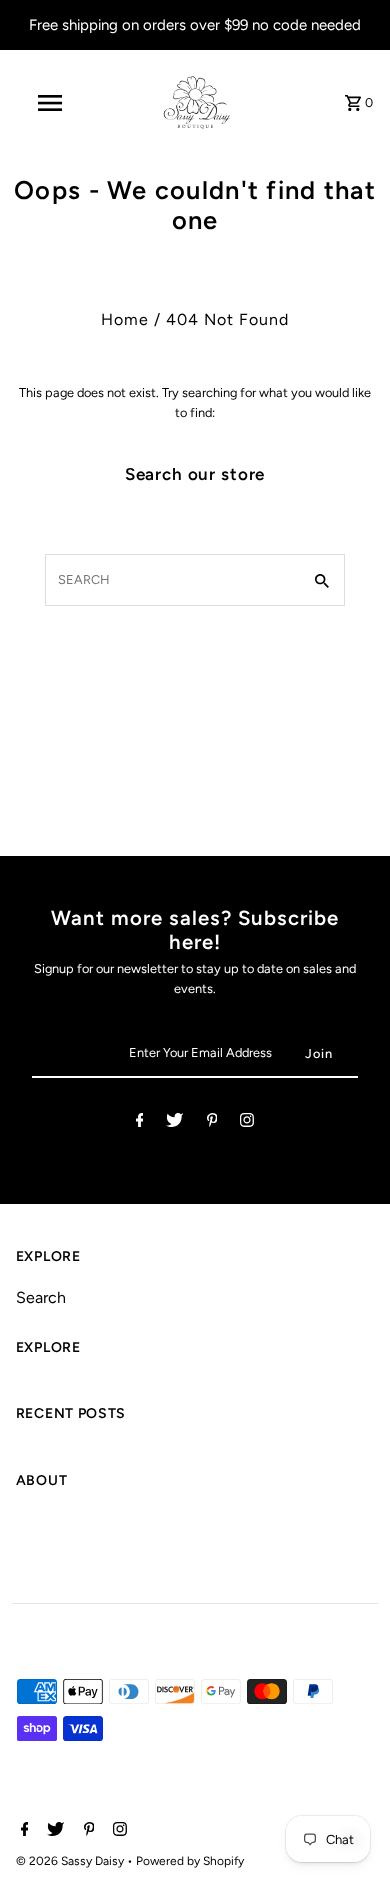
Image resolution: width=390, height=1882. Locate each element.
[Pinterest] (212, 1123)
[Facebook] (140, 1123)
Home (125, 319)
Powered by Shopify (190, 1861)
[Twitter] (174, 1123)
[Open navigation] (50, 103)
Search (41, 1297)
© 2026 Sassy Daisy (71, 1861)
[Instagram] (247, 1123)
